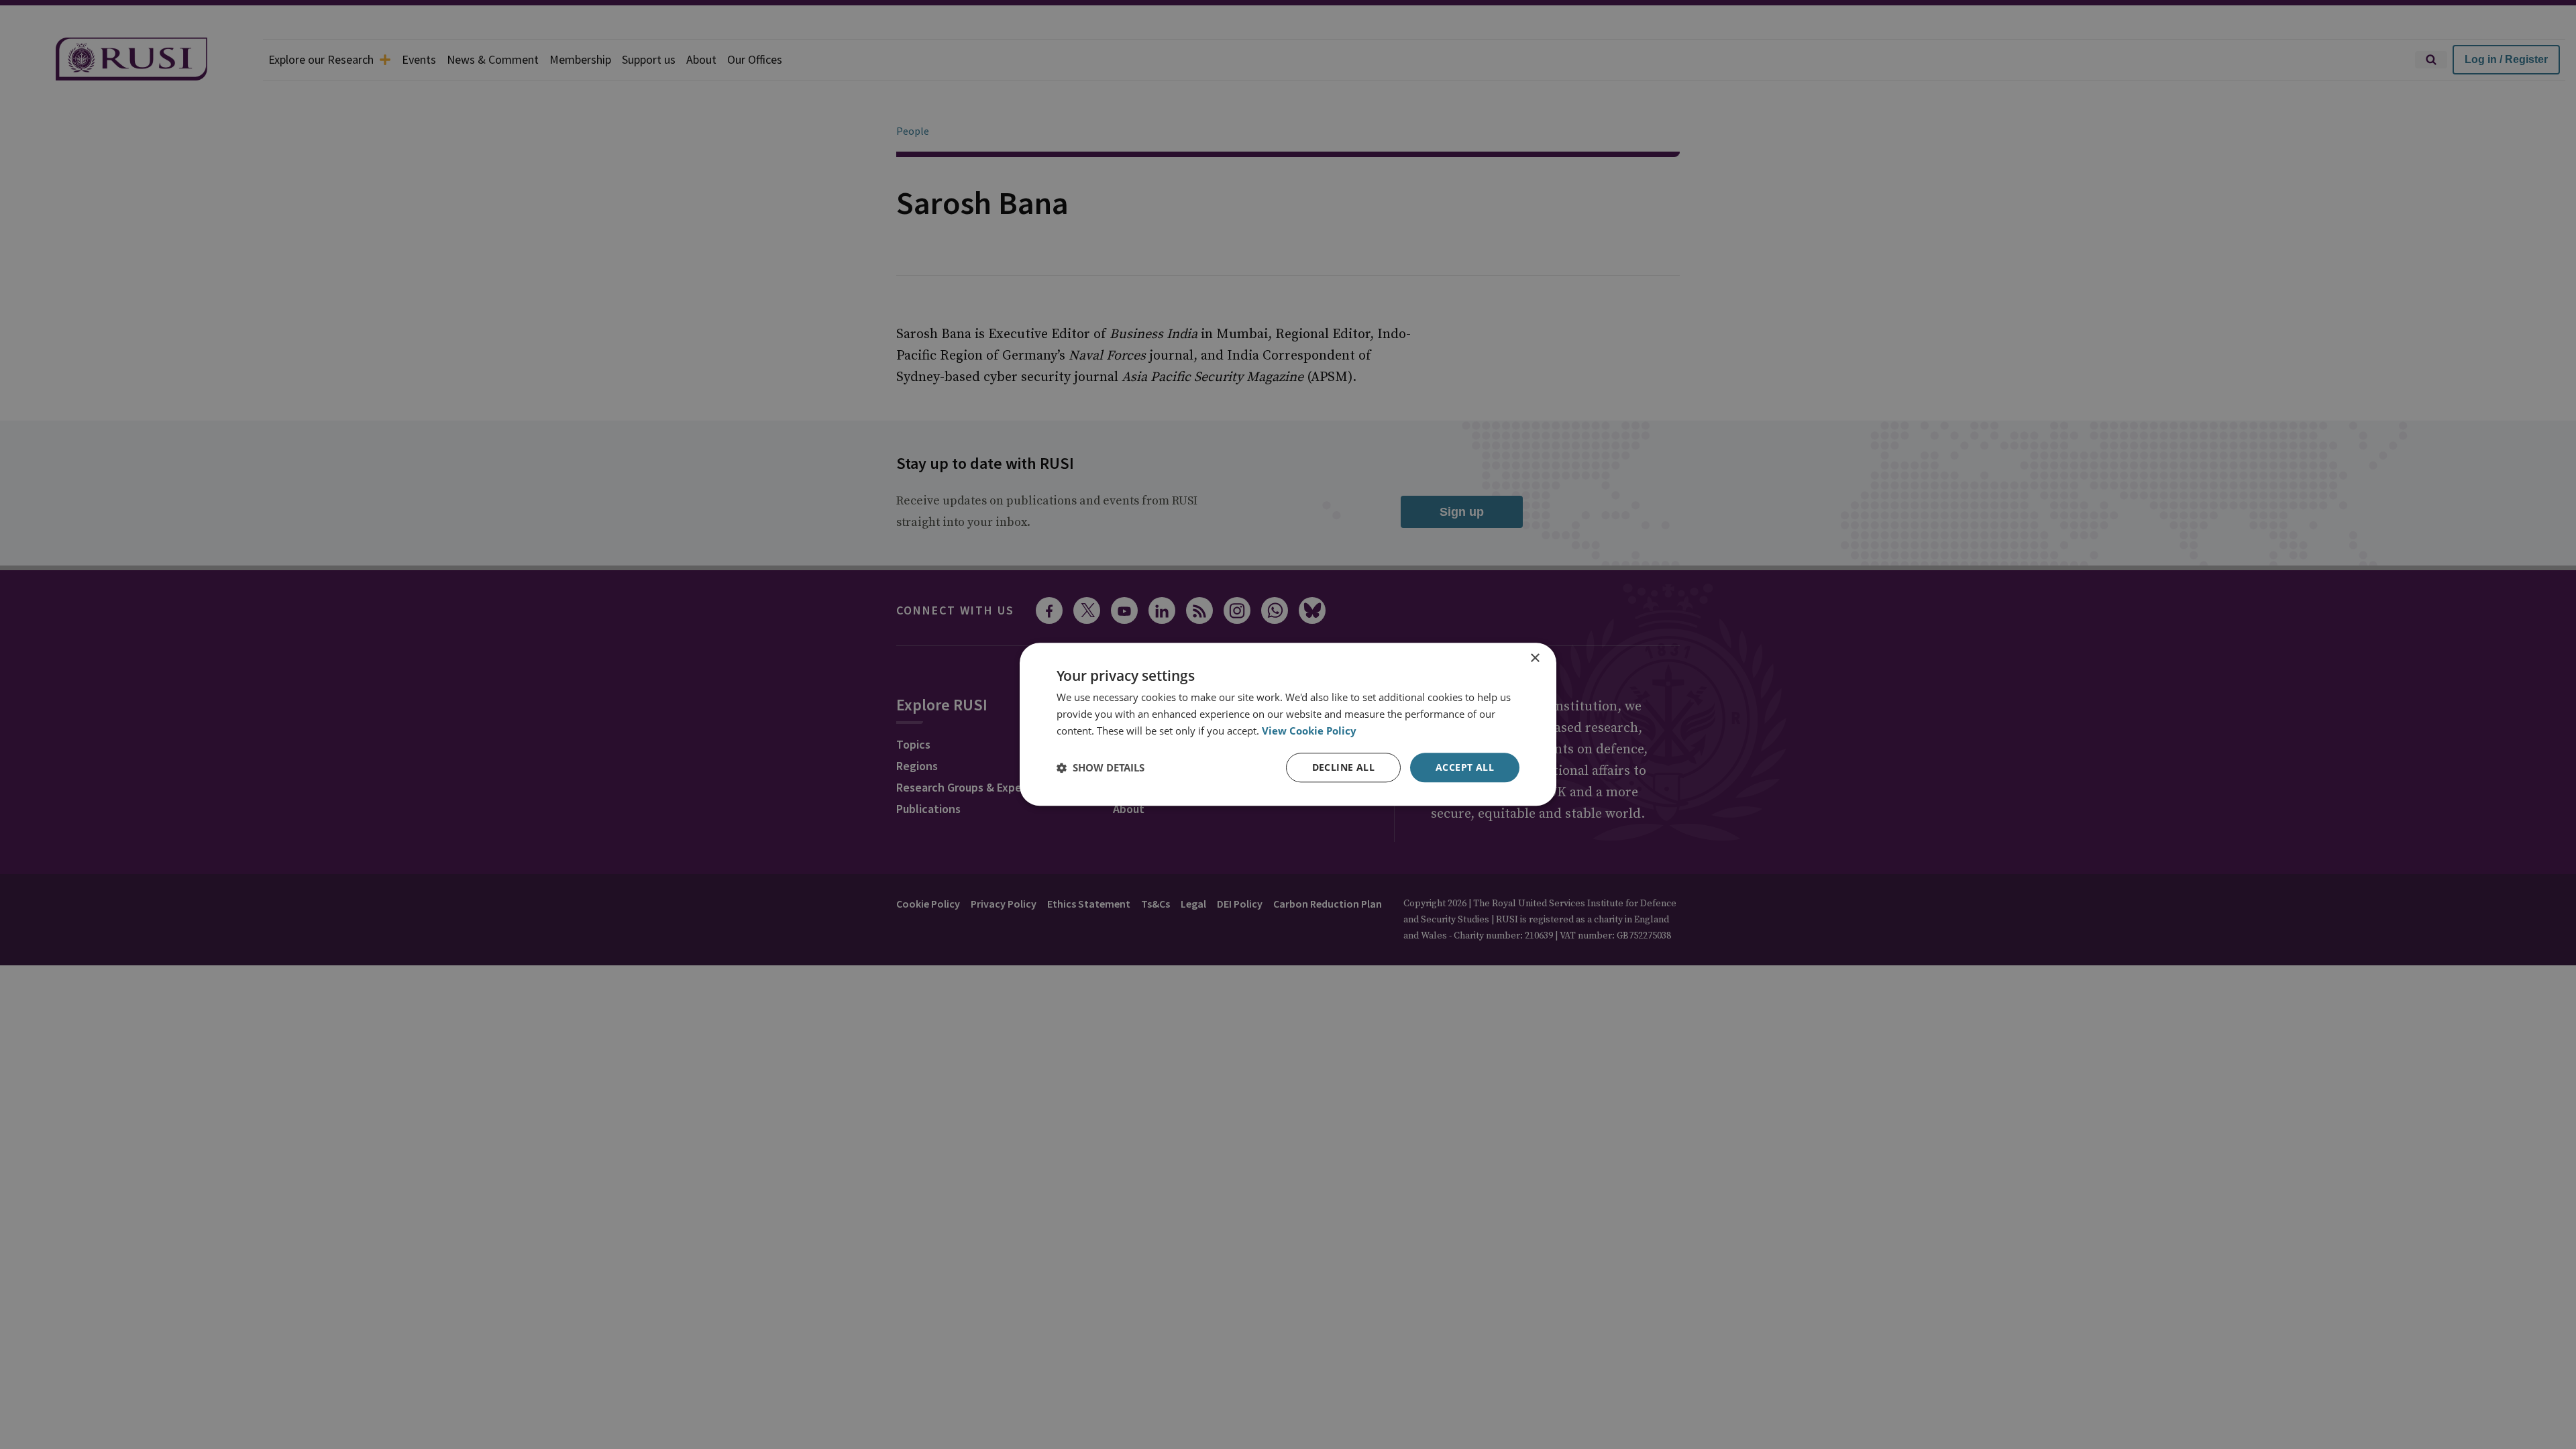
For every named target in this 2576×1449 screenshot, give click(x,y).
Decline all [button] (1343, 767)
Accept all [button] (1465, 767)
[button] (1101, 767)
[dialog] (1288, 724)
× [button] (1535, 658)
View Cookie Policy (1309, 731)
